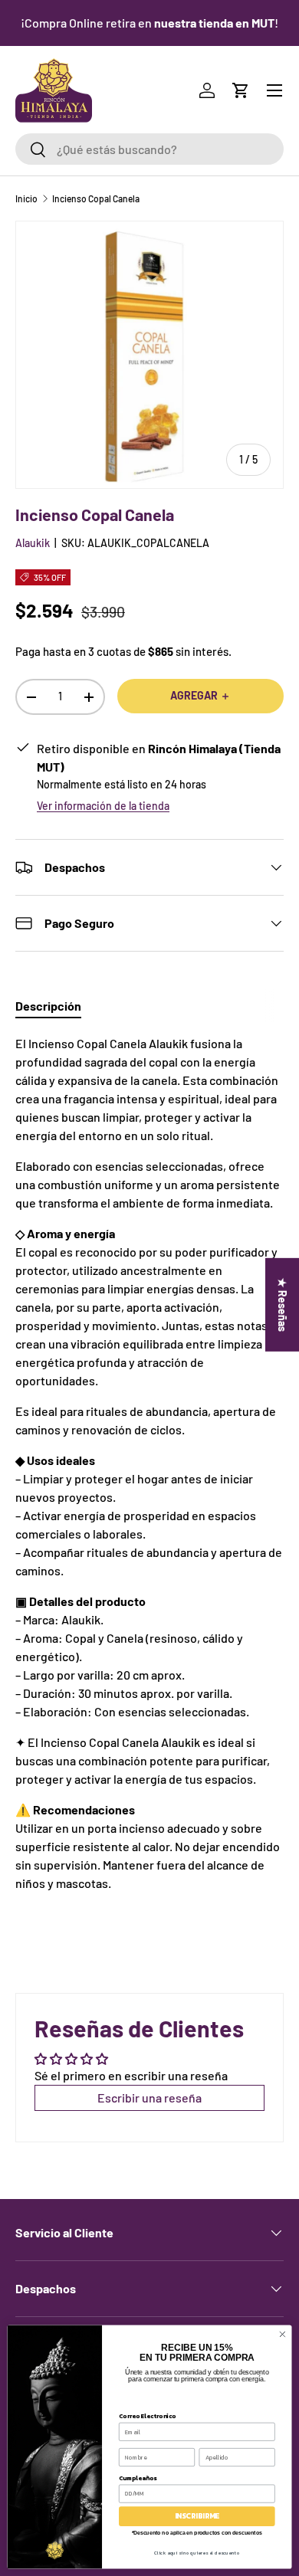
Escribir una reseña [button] (149, 2098)
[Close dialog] (283, 2334)
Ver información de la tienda (103, 806)
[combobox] (149, 149)
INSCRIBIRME (197, 2516)
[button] (241, 90)
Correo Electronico (147, 2415)
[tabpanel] (149, 1463)
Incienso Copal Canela (96, 198)
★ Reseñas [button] (283, 1305)
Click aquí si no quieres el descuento (197, 2553)
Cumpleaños (138, 2478)
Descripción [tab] (48, 1006)
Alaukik (33, 543)
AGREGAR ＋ (200, 695)
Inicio (26, 198)
